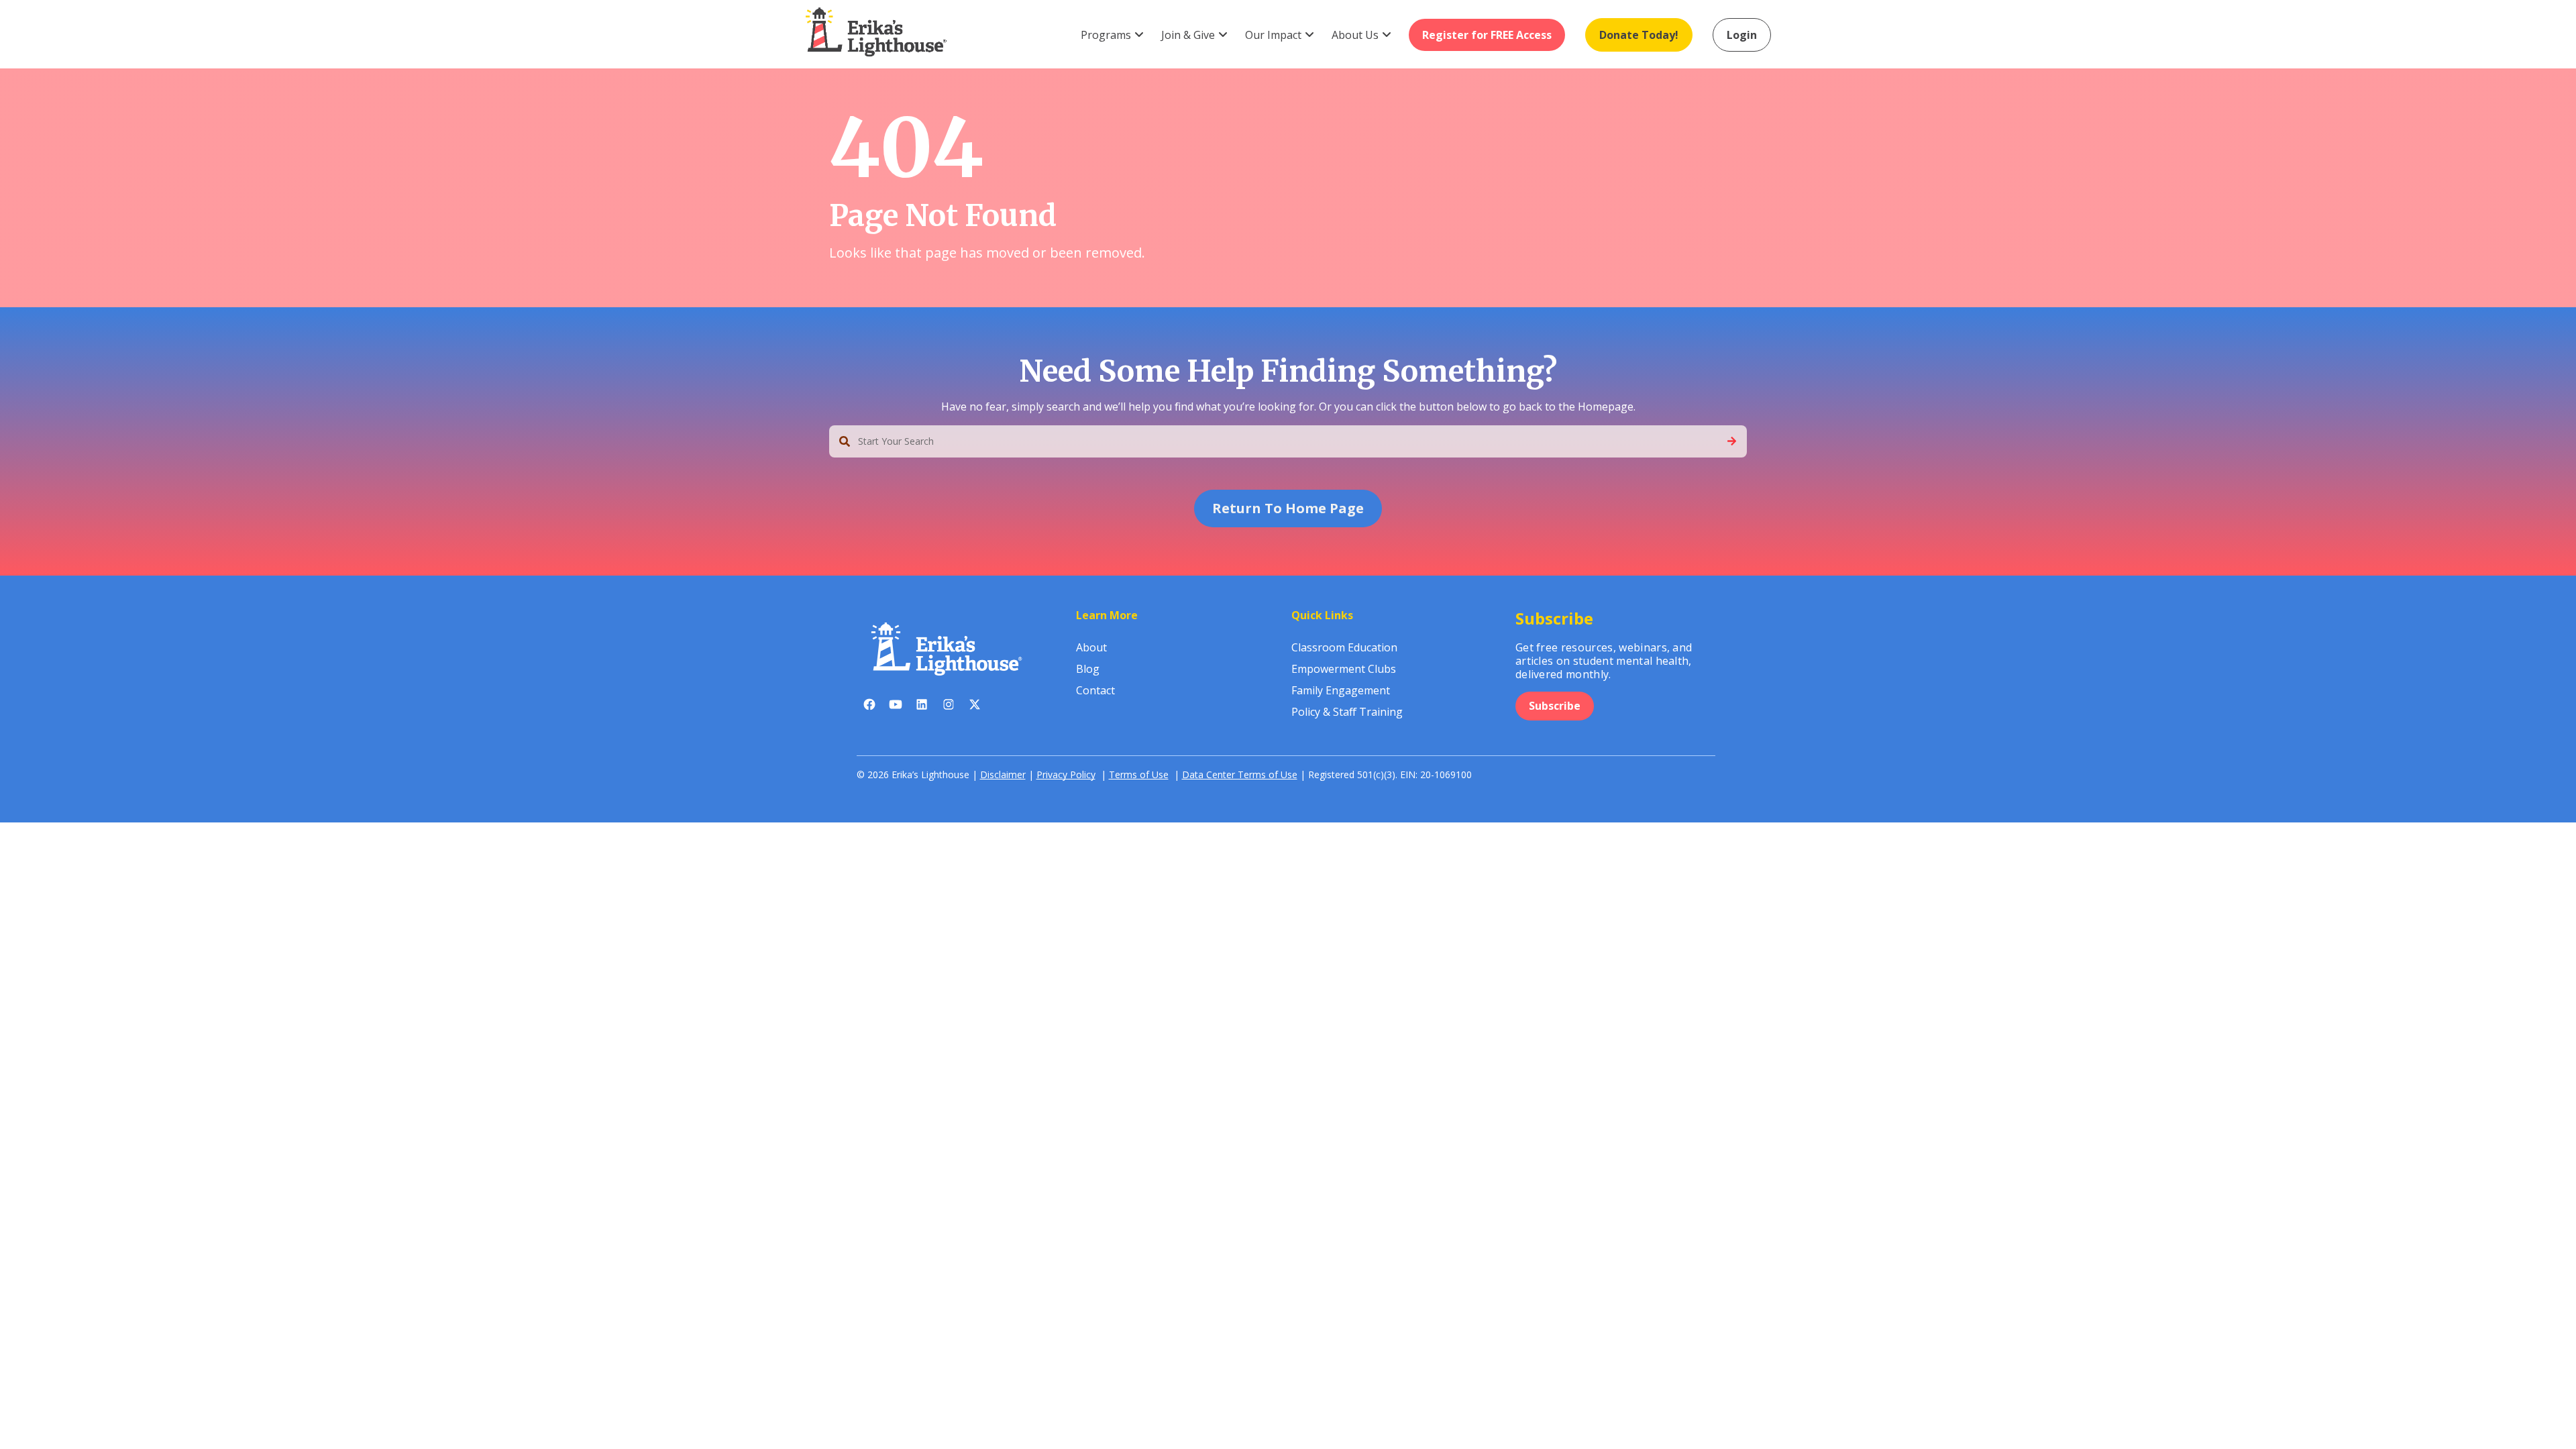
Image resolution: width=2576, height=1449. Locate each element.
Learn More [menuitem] (1107, 615)
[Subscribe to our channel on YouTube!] (896, 707)
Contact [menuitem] (1095, 690)
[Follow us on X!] (974, 707)
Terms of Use (1139, 774)
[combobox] (1288, 441)
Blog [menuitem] (1088, 669)
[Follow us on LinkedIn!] (922, 707)
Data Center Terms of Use (1240, 774)
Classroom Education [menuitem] (1344, 647)
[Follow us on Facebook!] (870, 707)
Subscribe (1555, 706)
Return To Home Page (1288, 508)
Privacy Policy (1066, 774)
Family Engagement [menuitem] (1341, 690)
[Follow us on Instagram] (948, 707)
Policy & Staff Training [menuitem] (1347, 712)
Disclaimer (1003, 774)
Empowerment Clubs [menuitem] (1344, 669)
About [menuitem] (1091, 647)
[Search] (1732, 441)
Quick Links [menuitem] (1322, 615)
